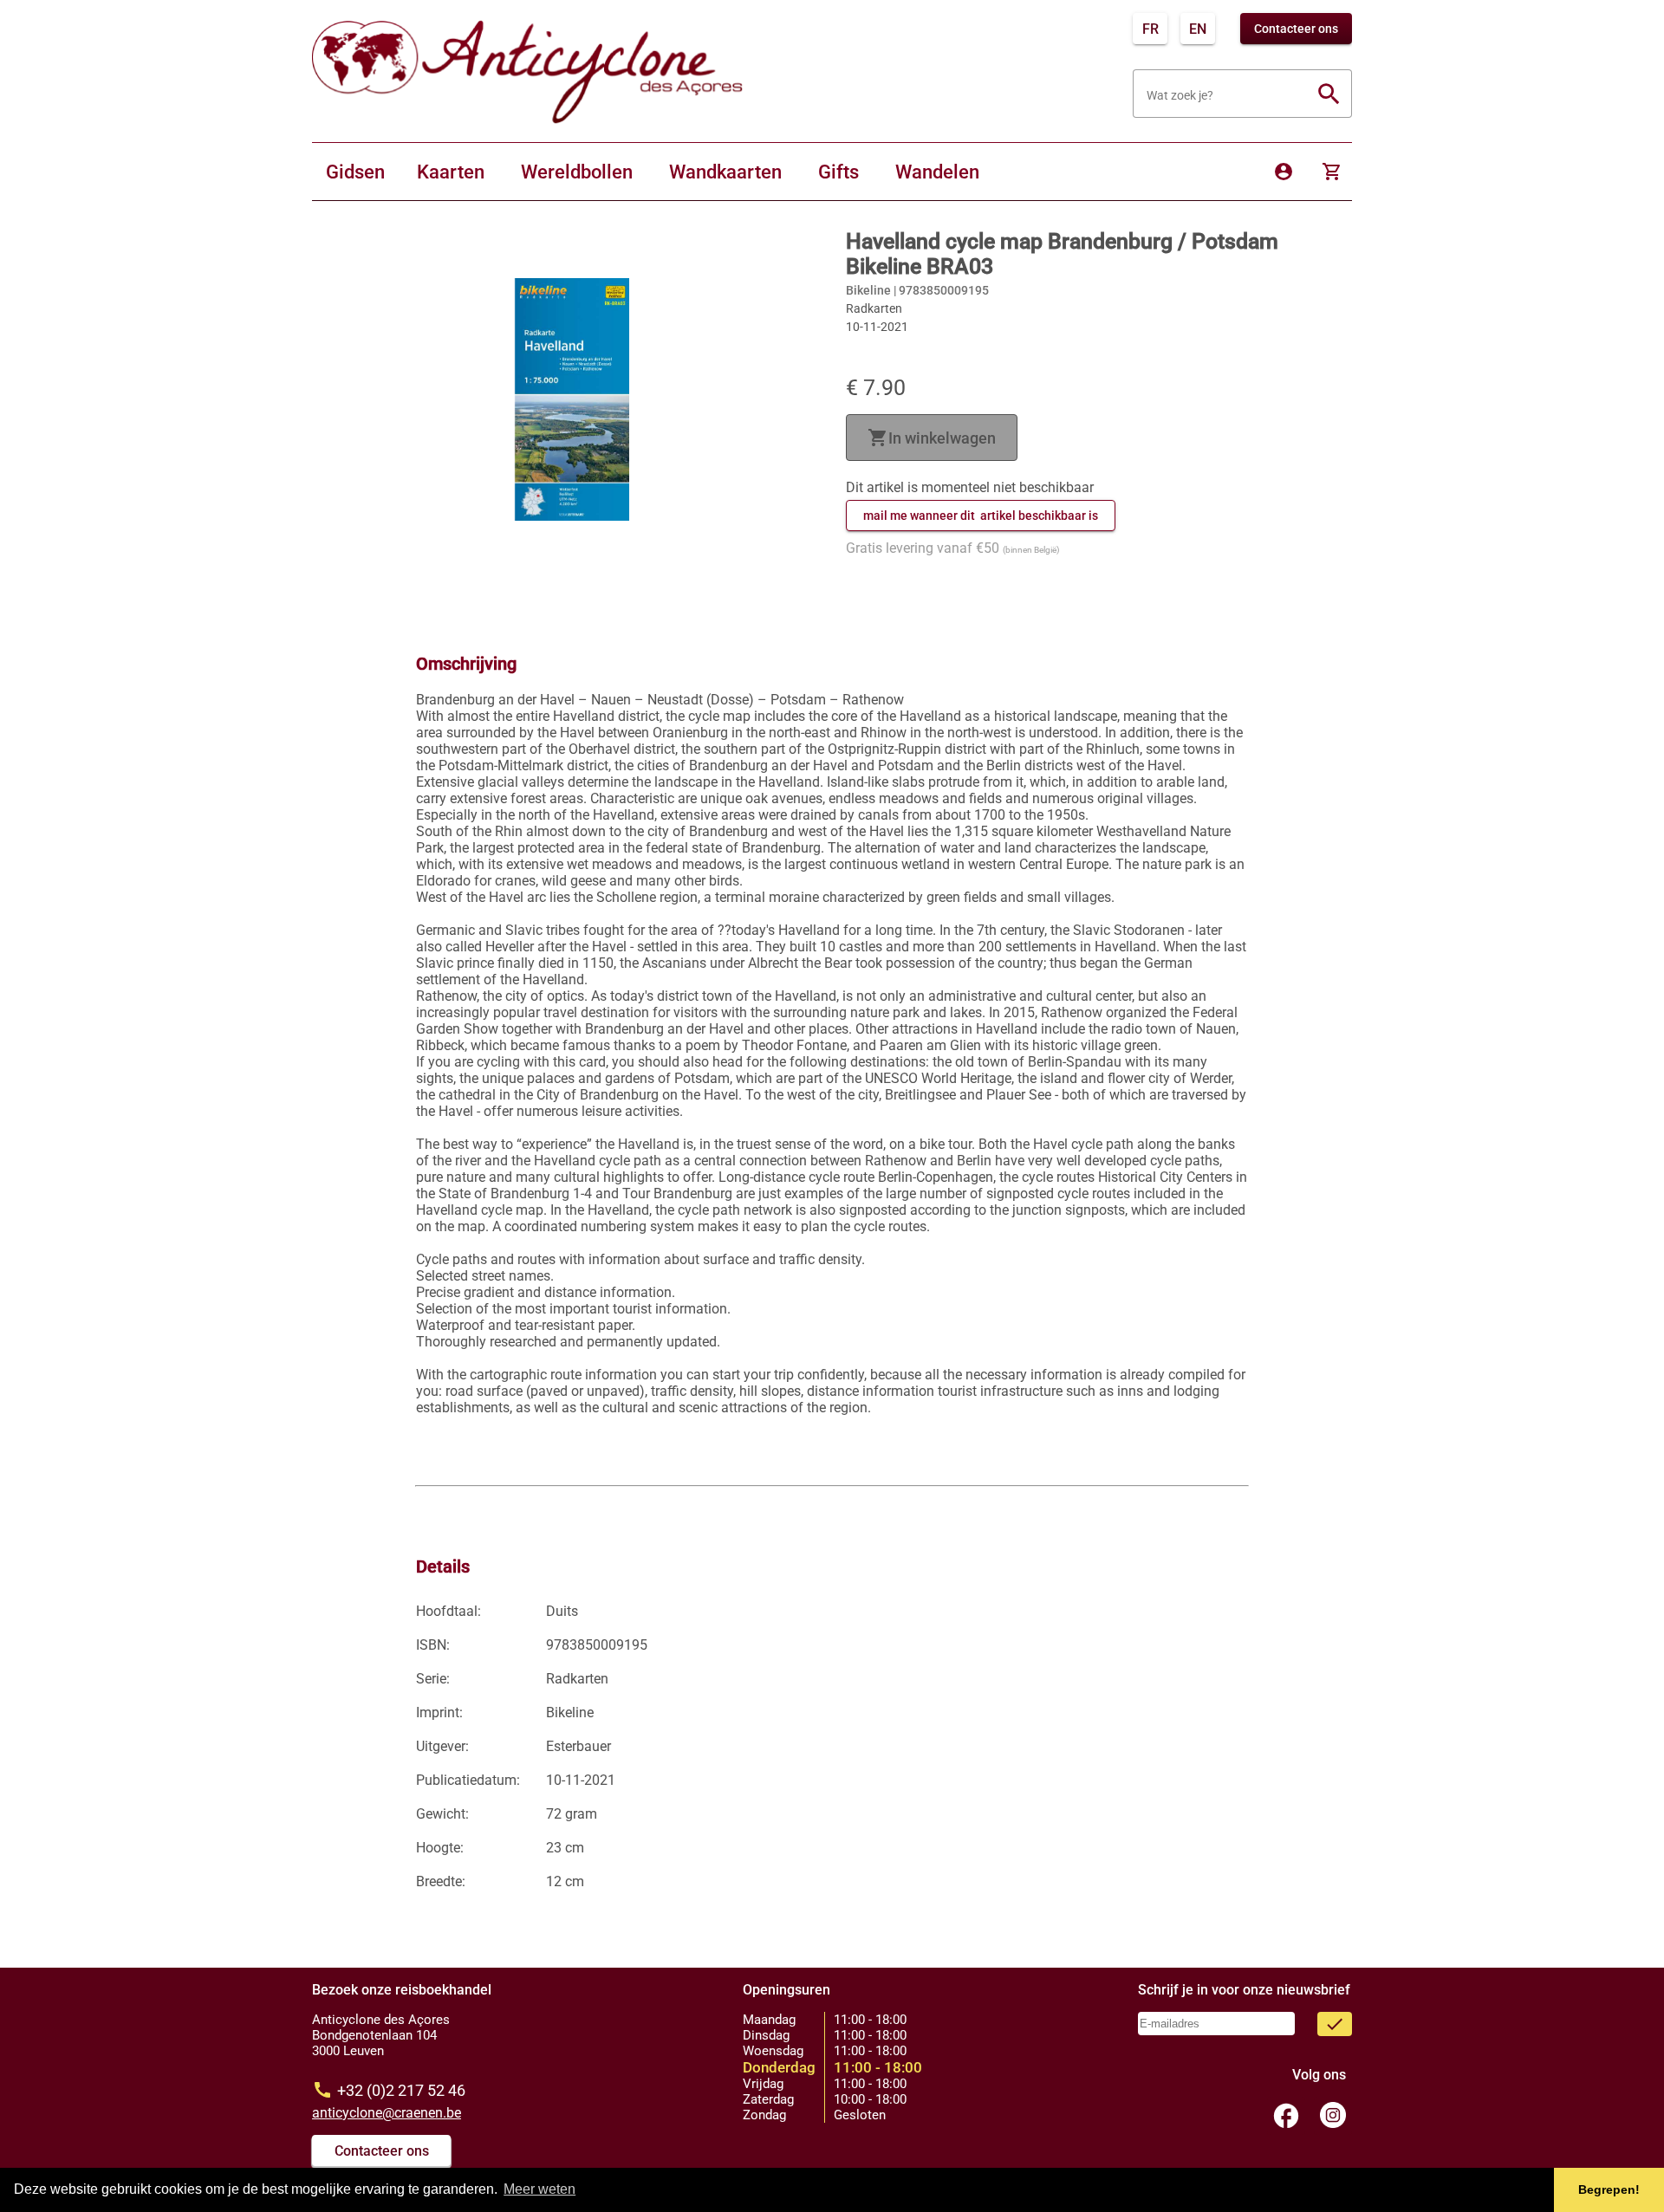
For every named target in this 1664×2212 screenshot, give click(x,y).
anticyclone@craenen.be (387, 2113)
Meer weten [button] (539, 2189)
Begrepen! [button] (1609, 2189)
